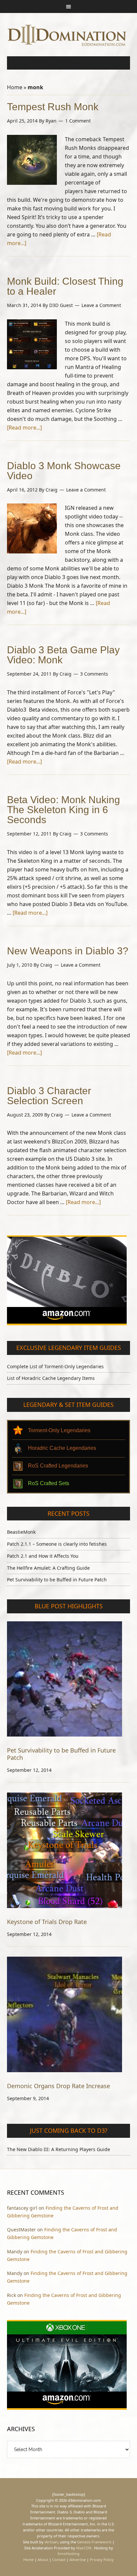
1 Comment (78, 121)
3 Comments (94, 674)
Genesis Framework (94, 2542)
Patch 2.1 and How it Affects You (43, 1556)
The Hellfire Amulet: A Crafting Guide (48, 1568)
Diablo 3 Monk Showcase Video (64, 471)
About (43, 2560)
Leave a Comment (101, 305)
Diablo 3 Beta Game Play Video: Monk (63, 655)
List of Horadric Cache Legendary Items (51, 1378)
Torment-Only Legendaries (59, 1430)
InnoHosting (68, 2554)
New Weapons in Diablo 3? (68, 951)
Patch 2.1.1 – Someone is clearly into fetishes (57, 1544)
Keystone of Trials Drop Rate (47, 1922)
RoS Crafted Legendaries (58, 1466)
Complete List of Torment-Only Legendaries (55, 1366)
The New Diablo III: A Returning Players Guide (59, 2149)
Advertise (78, 2560)
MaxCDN (84, 2548)
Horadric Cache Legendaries (62, 1448)
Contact (59, 2560)
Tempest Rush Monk (53, 107)
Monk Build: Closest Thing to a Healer (65, 286)
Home (15, 87)
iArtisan (51, 2542)
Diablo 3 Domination (69, 35)
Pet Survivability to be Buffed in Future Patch (57, 1580)
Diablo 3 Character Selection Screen (49, 1096)
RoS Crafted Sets (49, 1483)
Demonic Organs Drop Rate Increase (59, 2086)
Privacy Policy (102, 2560)
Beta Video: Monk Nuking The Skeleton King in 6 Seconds (64, 810)
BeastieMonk (21, 1532)
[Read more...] (24, 428)
